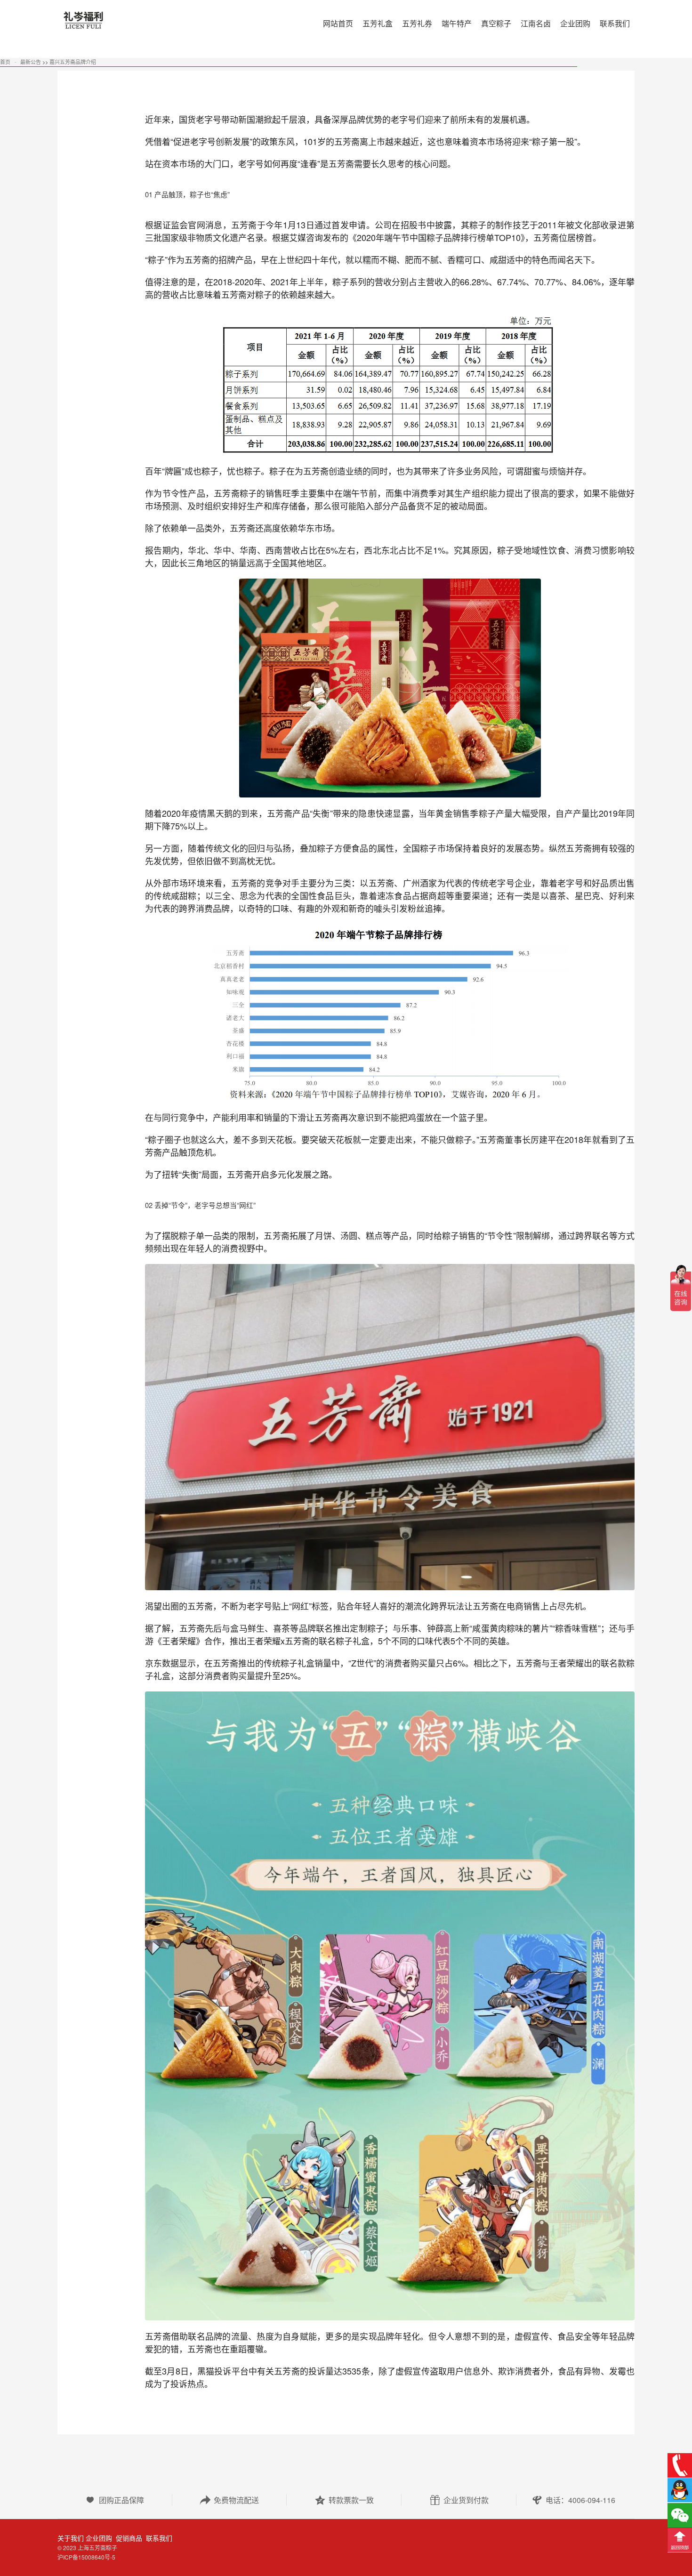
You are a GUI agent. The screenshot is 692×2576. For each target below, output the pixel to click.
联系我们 (158, 2538)
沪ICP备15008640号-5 (86, 2557)
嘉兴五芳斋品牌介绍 (73, 62)
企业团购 (99, 2538)
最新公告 (31, 62)
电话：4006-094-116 (573, 2500)
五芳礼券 (417, 23)
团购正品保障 (114, 2500)
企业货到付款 (459, 2500)
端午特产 (457, 23)
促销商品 (128, 2538)
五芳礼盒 (378, 23)
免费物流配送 (229, 2500)
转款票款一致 (344, 2500)
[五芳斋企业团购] (125, 24)
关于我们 (71, 2538)
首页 (5, 62)
